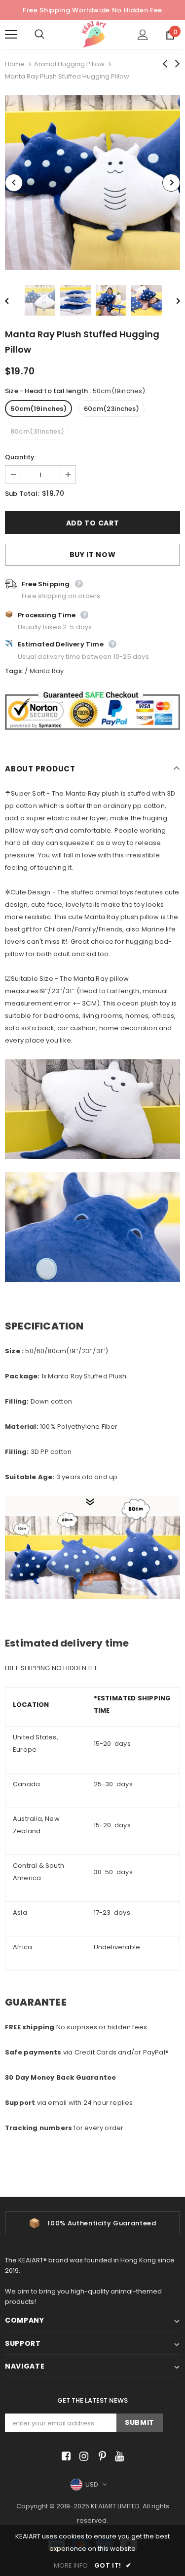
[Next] (171, 183)
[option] (92, 182)
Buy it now (93, 555)
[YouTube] (118, 2457)
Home (15, 64)
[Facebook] (64, 2457)
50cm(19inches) (38, 409)
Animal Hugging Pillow (69, 64)
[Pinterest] (100, 2457)
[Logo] (94, 34)
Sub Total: (22, 494)
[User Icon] (143, 35)
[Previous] (14, 183)
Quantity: (21, 457)
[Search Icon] (49, 35)
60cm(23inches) (111, 409)
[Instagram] (82, 2457)
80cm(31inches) (37, 431)
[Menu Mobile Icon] (11, 35)
